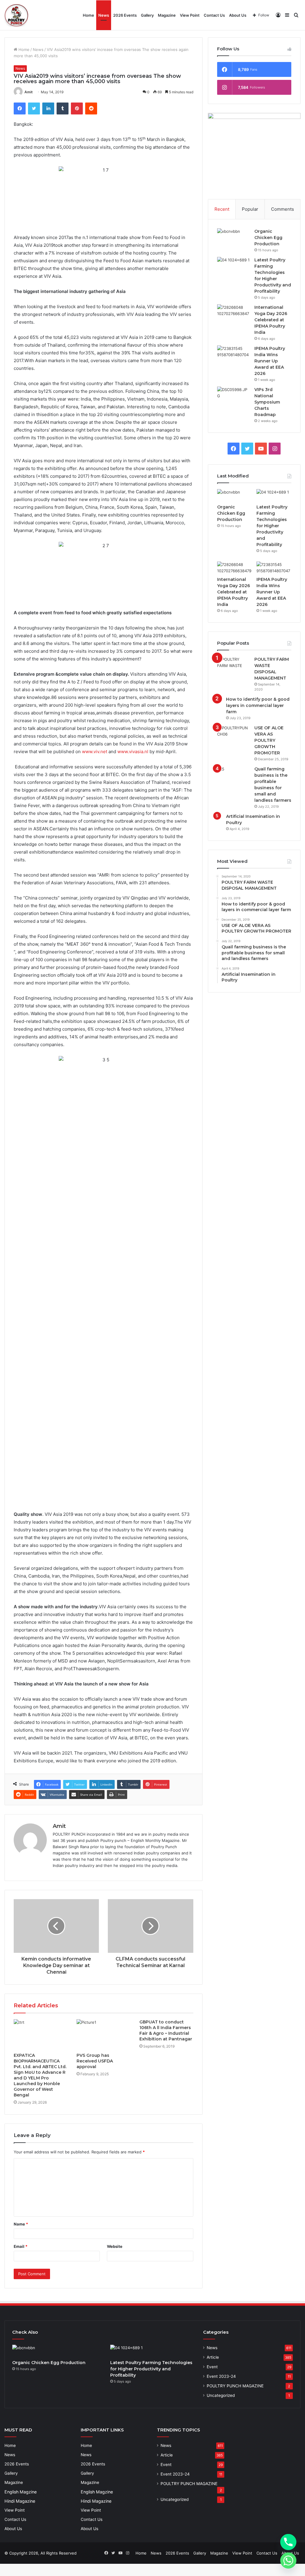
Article (213, 2357)
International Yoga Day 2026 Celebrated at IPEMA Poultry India (271, 320)
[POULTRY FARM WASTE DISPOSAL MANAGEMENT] (234, 662)
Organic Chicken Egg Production (268, 238)
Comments (283, 209)
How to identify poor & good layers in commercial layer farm (258, 705)
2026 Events (125, 15)
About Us (238, 15)
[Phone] (288, 2542)
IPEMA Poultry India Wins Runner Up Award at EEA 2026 (270, 361)
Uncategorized (221, 2395)
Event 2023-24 (221, 2376)
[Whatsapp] (288, 2561)
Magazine (167, 15)
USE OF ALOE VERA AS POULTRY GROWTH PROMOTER (269, 740)
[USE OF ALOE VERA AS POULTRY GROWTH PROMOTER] (234, 731)
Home (88, 15)
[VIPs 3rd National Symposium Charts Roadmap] (234, 393)
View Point (190, 15)
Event (212, 2367)
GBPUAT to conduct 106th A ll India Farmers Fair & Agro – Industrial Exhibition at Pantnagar (166, 2030)
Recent (222, 209)
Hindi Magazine (20, 2501)
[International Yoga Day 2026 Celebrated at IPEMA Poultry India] (234, 310)
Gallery (147, 15)
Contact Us (214, 15)
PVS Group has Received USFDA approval (95, 2061)
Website (115, 2246)
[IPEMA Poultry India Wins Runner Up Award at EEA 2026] (234, 351)
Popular (250, 209)
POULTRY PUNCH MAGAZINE (235, 2386)
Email (21, 2246)
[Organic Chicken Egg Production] (234, 234)
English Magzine (21, 2492)
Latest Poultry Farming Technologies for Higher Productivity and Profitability (272, 526)
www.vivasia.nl (133, 752)
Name (21, 2224)
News (104, 15)
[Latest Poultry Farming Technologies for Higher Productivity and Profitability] (234, 263)
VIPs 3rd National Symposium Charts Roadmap (267, 402)
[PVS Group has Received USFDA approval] (104, 2034)
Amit (29, 92)
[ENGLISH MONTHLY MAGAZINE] (16, 15)
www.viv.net (95, 752)
